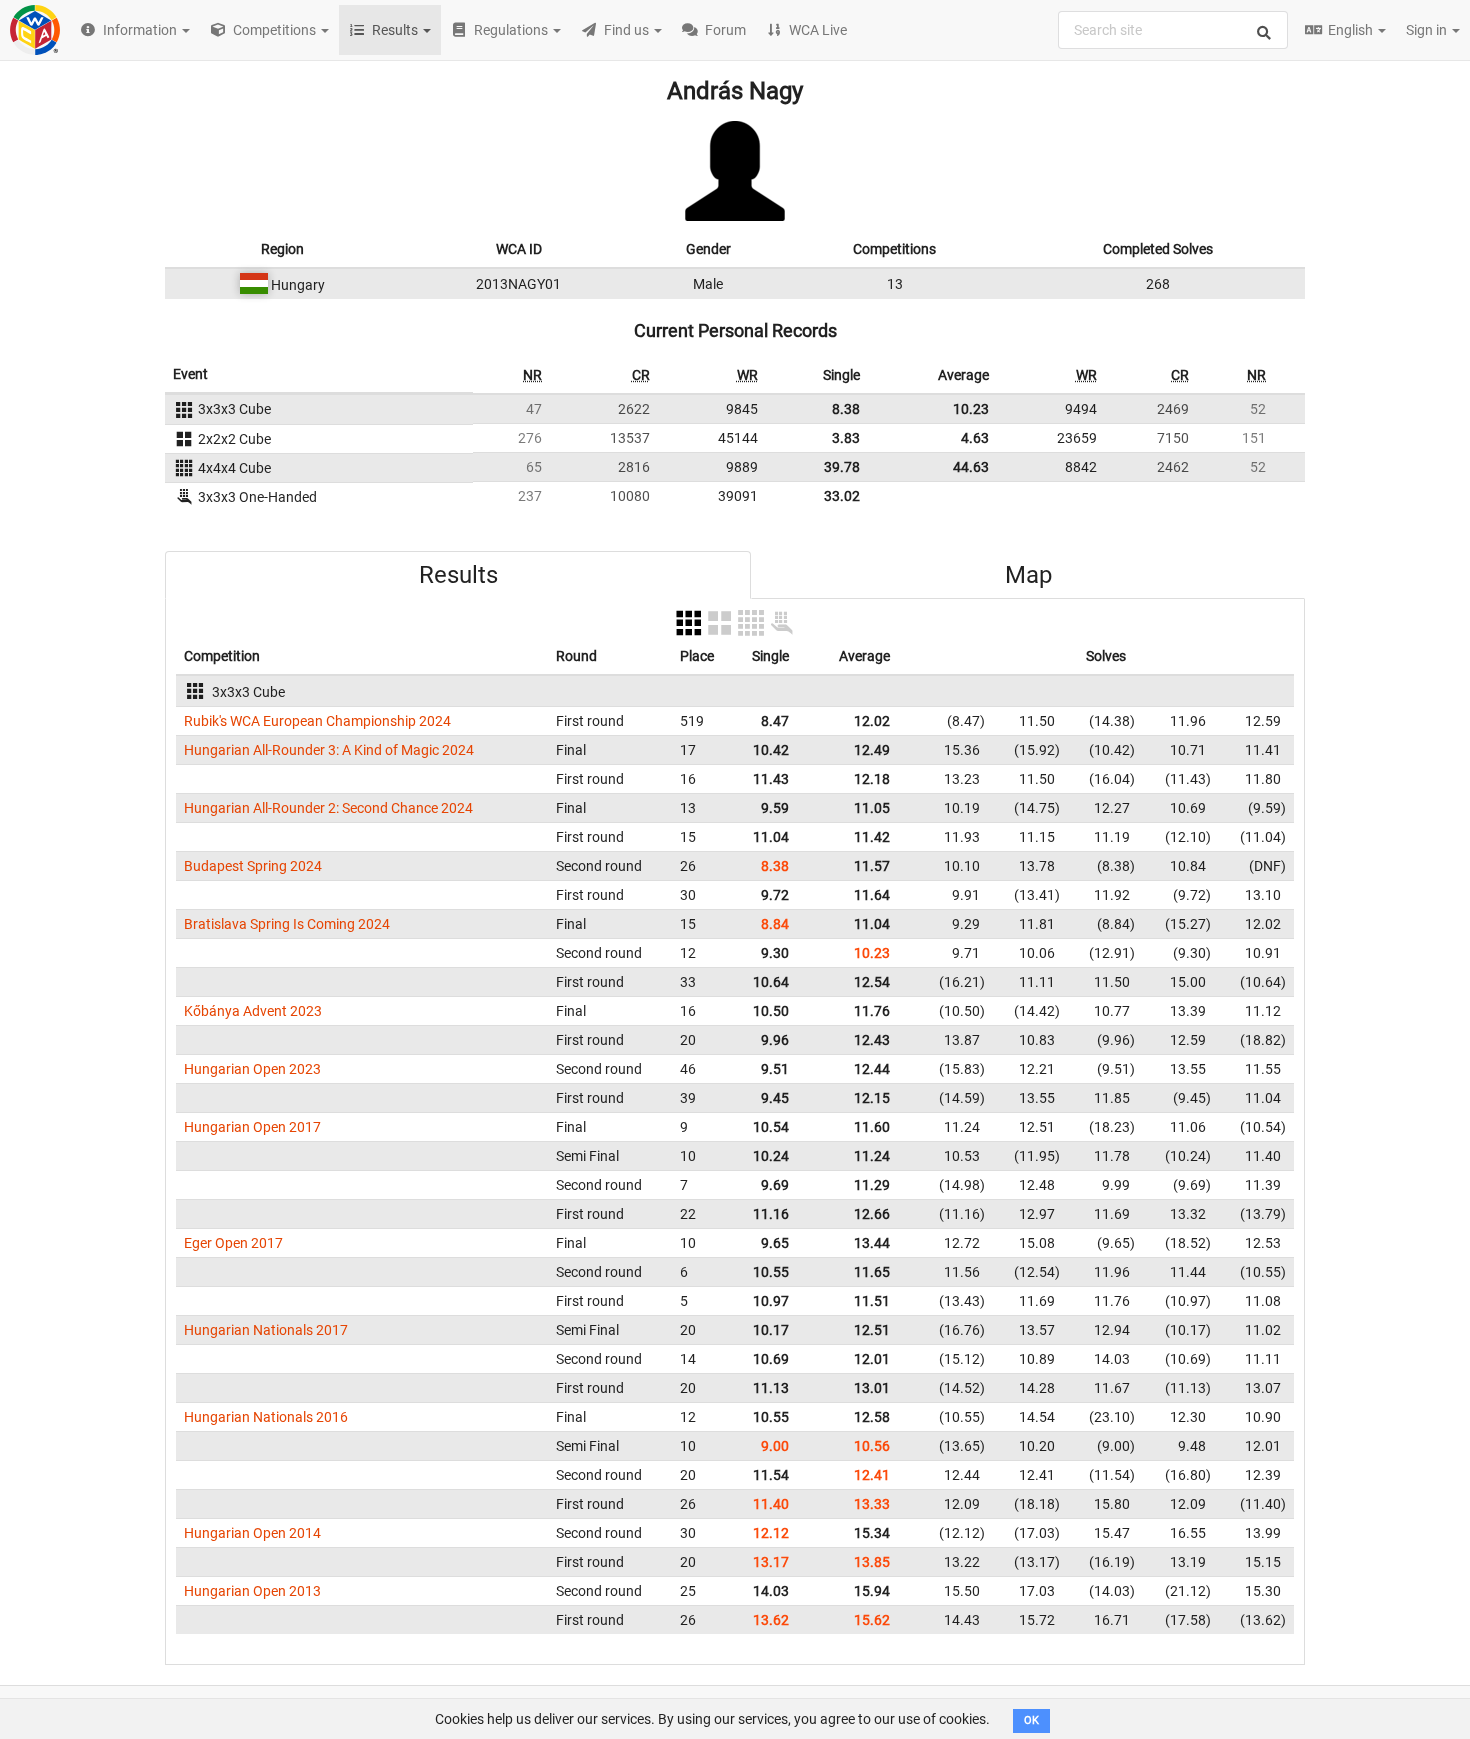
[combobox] (1173, 30)
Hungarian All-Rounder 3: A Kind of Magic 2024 (329, 750)
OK (1031, 1720)
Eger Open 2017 (233, 1243)
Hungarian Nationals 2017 (266, 1330)
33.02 (842, 496)
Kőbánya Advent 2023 (253, 1011)
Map (1028, 575)
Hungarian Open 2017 (252, 1127)
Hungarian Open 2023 (252, 1069)
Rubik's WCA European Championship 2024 (317, 721)
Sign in (1428, 30)
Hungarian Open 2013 (252, 1591)
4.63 (975, 438)
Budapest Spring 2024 (253, 866)
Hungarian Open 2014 (252, 1533)
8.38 (846, 409)
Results (458, 575)
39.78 (842, 467)
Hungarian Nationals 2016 (266, 1417)
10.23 (971, 409)
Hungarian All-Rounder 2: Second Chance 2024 (328, 808)
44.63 (971, 467)
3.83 (846, 438)
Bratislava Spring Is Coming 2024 (287, 924)
